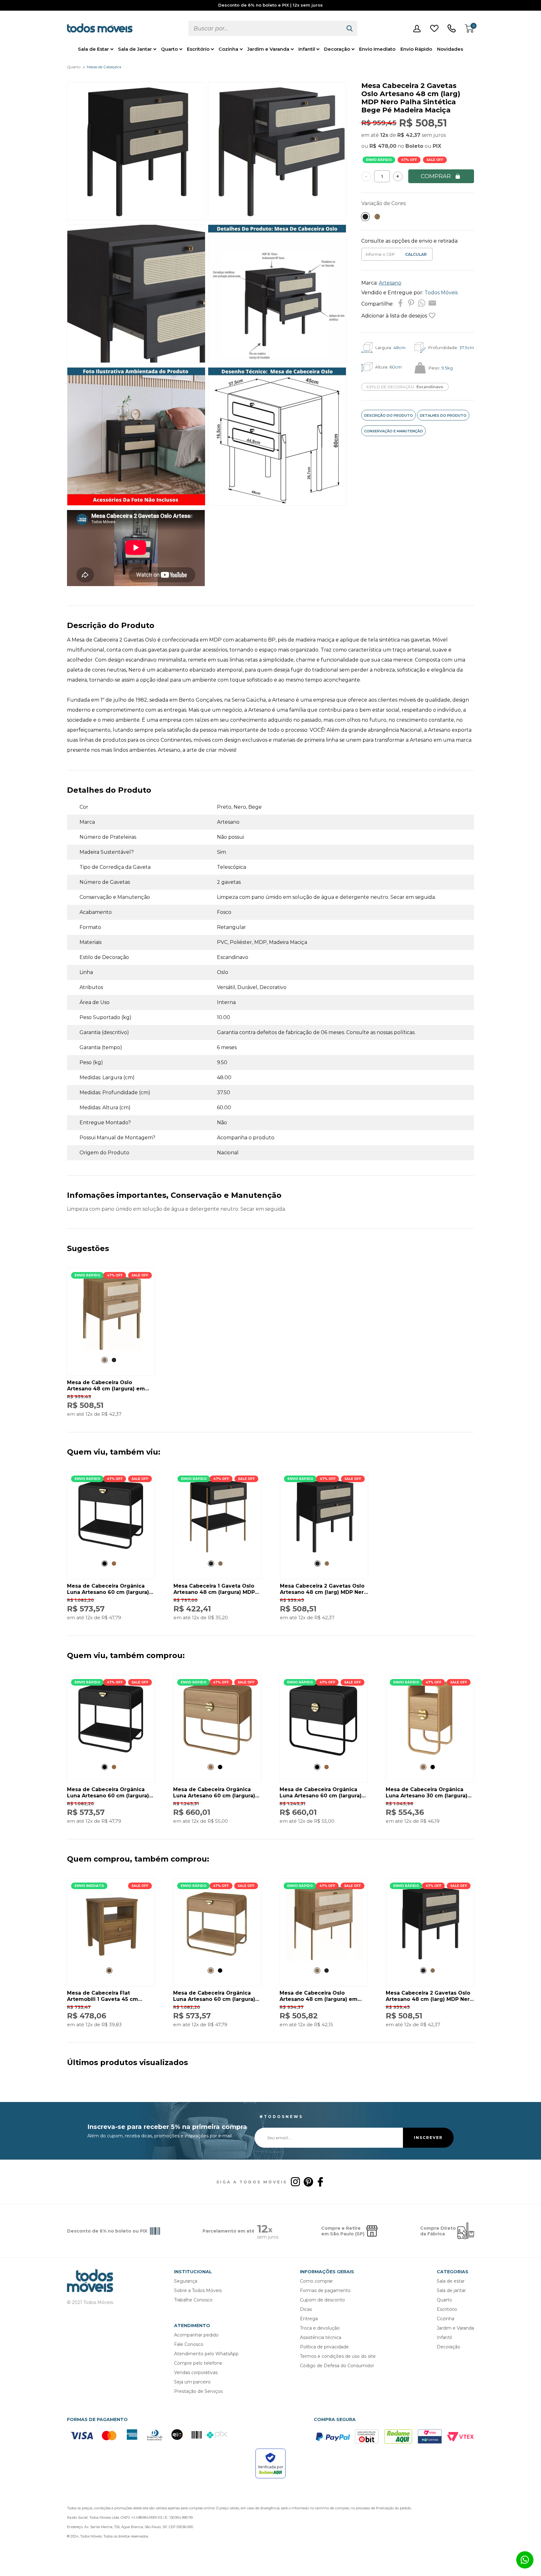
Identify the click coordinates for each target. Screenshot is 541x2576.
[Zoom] (136, 218)
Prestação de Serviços (198, 2391)
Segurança (186, 2281)
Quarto (169, 49)
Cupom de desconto (322, 2300)
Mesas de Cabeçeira (104, 67)
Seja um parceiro (192, 2382)
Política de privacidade (324, 2347)
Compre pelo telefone (198, 2363)
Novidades (450, 49)
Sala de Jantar (135, 49)
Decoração (337, 49)
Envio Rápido (416, 49)
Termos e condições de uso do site (338, 2356)
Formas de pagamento (325, 2290)
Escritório (198, 49)
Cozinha (228, 49)
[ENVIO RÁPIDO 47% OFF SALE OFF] (111, 1349)
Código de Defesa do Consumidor (337, 2366)
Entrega (309, 2319)
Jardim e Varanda (268, 49)
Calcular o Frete (381, 254)
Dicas (306, 2309)
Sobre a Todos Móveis (198, 2290)
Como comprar (316, 2281)
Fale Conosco (189, 2344)
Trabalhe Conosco (193, 2300)
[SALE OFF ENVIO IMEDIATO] (111, 1960)
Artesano (390, 283)
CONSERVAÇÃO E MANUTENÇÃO (394, 431)
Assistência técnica (321, 2337)
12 (384, 135)
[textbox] (265, 28)
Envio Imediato (377, 49)
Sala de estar (451, 2281)
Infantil (307, 49)
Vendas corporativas (196, 2372)
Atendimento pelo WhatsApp (206, 2354)
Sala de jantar (451, 2290)
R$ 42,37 (409, 135)
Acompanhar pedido (196, 2335)
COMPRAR (436, 176)
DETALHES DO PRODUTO (443, 415)
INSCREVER (428, 2138)
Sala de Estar (93, 49)
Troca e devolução (320, 2328)
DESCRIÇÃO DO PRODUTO (389, 415)
